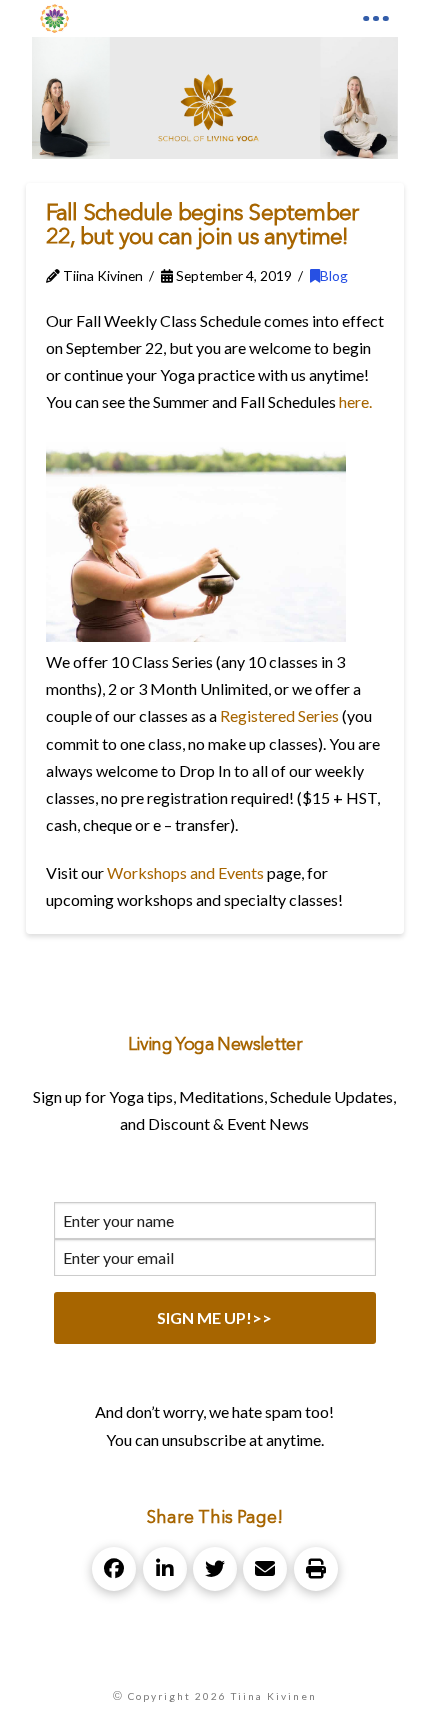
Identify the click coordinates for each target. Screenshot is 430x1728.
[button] (376, 19)
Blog (334, 275)
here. (355, 401)
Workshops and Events (185, 872)
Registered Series (279, 715)
